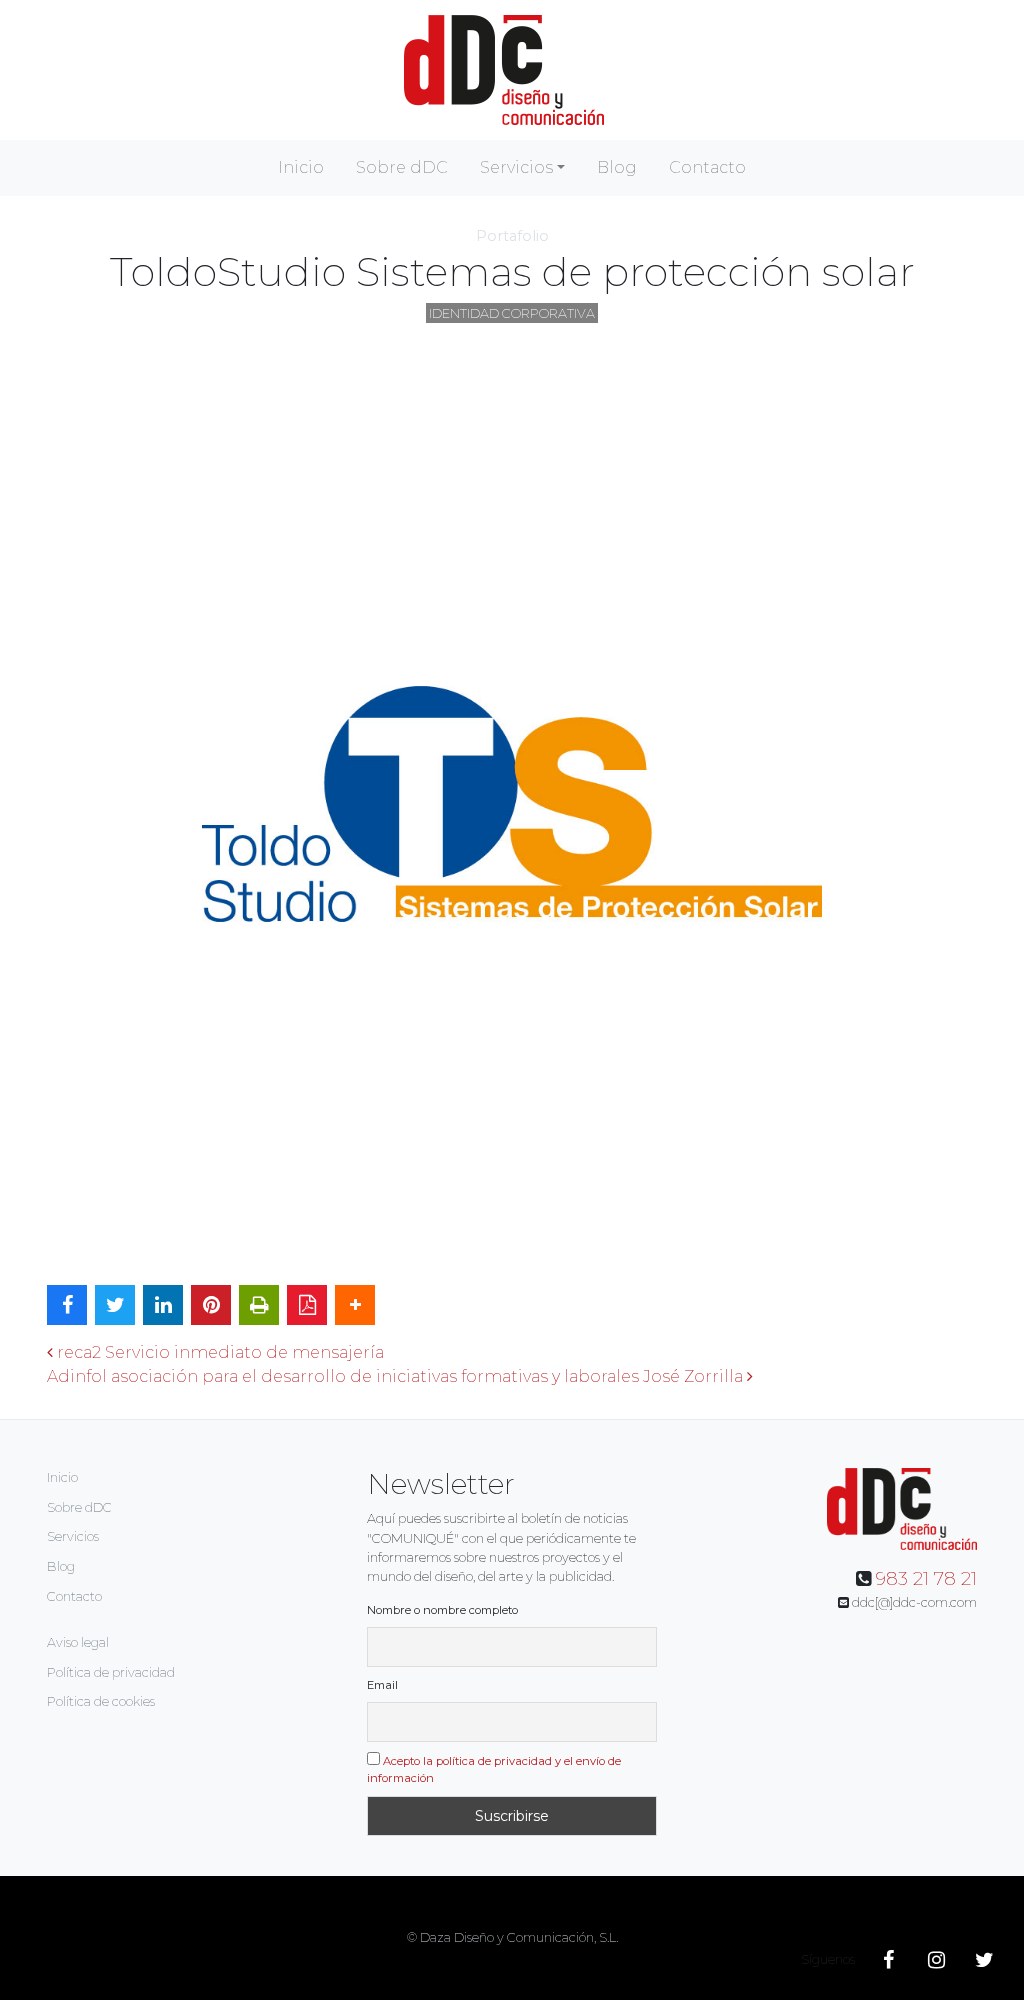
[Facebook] (888, 1960)
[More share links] (355, 1305)
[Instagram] (936, 1960)
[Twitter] (984, 1960)
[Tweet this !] (115, 1305)
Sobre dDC (402, 167)
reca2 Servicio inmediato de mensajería (218, 1352)
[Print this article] (259, 1305)
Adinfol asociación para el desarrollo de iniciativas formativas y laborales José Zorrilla (397, 1376)
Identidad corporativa (512, 313)
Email (382, 1685)
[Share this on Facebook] (67, 1305)
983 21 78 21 (926, 1579)
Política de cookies (101, 1701)
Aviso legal (78, 1642)
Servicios (516, 167)
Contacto (707, 167)
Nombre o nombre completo (442, 1610)
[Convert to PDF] (307, 1305)
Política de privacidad (111, 1672)
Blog (617, 167)
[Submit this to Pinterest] (211, 1305)
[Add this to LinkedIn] (163, 1305)
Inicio (301, 167)
